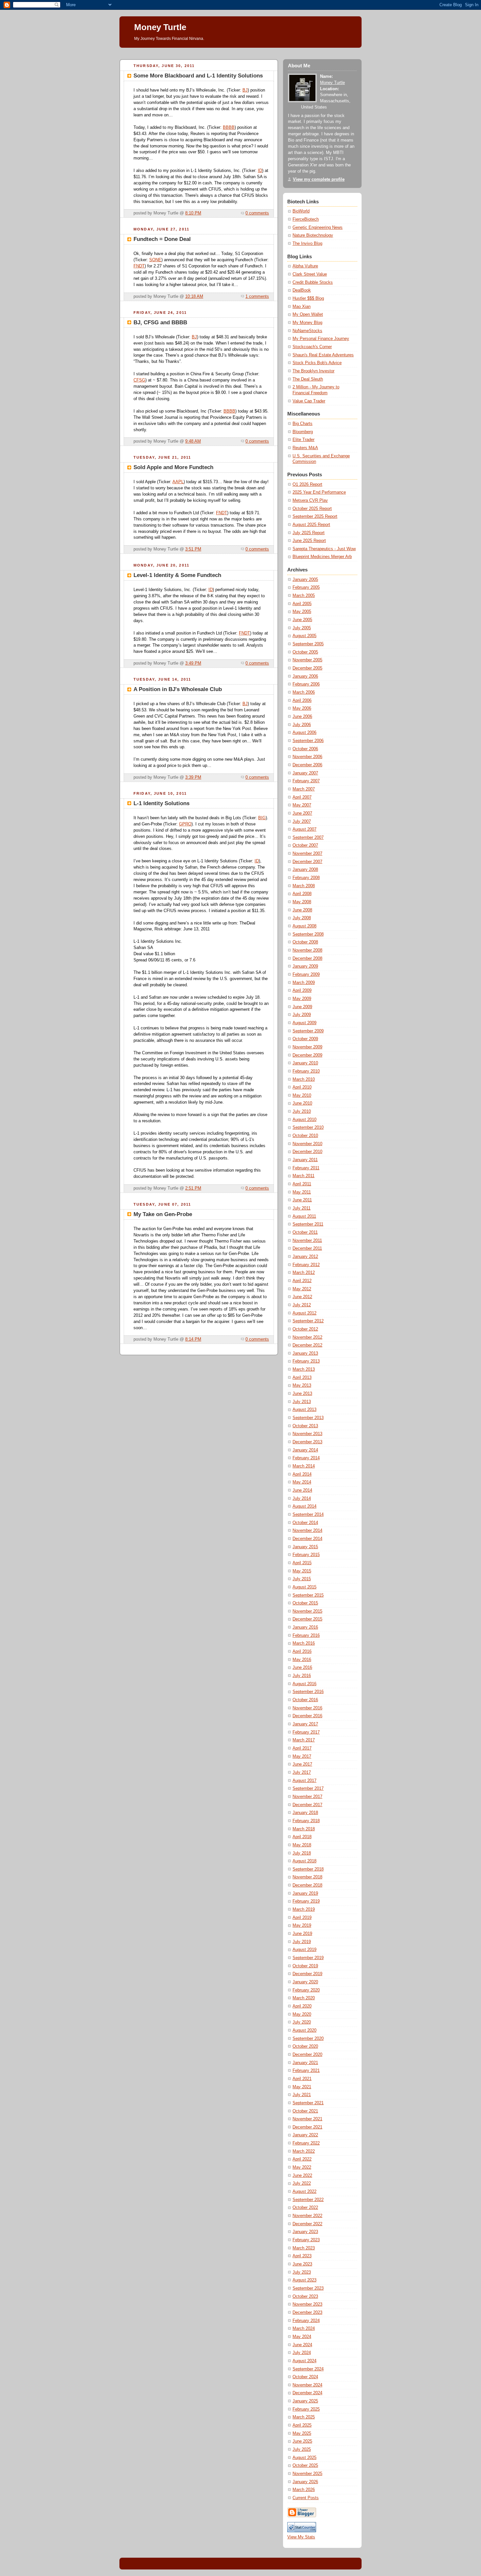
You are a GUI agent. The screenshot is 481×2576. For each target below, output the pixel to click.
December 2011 (307, 1248)
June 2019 (302, 1934)
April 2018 (302, 1837)
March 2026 (304, 2490)
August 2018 (304, 1861)
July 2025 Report (309, 533)
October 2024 (305, 2377)
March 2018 (304, 1829)
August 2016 (304, 1684)
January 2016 (305, 1627)
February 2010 (306, 1071)
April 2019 (302, 1918)
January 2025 (305, 2401)
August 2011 (304, 1216)
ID (260, 171)
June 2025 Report (309, 541)
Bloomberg (303, 432)
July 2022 (302, 2183)
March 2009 (304, 983)
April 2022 (302, 2159)
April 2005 (302, 604)
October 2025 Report (312, 509)
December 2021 (307, 2127)
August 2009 (304, 1023)
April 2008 (302, 894)
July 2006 (302, 725)
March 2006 (304, 692)
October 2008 (305, 942)
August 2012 (304, 1313)
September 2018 (308, 1869)
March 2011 (303, 1176)
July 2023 (302, 2272)
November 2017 (307, 1797)
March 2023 (304, 2248)
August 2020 (304, 2030)
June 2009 (302, 1007)
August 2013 (304, 1410)
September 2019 (308, 1958)
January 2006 (305, 676)
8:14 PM (193, 1339)
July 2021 (302, 2095)
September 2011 (308, 1224)
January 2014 (305, 1450)
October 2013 (305, 1426)
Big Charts (303, 424)
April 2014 (302, 1474)
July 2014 (302, 1499)
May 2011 (302, 1192)
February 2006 (306, 684)
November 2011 (307, 1241)
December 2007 (307, 862)
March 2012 (304, 1273)
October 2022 (305, 2208)
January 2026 (305, 2482)
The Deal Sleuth (308, 379)
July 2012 (302, 1305)
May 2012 (302, 1289)
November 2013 (307, 1434)
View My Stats (301, 2537)
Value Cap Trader (309, 401)
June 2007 (302, 813)
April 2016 (302, 1652)
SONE (155, 260)
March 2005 (304, 596)
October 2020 (305, 2046)
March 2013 (304, 1369)
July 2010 (302, 1111)
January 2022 (305, 2135)
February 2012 (306, 1265)
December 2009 (307, 1055)
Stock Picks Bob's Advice (317, 363)
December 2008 (307, 958)
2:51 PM (193, 1188)
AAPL (178, 482)
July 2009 (302, 1015)
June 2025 (302, 2441)
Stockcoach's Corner (312, 347)
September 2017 (308, 1788)
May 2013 (302, 1385)
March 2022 (304, 2151)
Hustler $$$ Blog (308, 298)
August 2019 (304, 1950)
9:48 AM (193, 441)
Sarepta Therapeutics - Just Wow (324, 549)
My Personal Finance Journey (321, 339)
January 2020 (305, 1982)
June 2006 (302, 717)
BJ (245, 90)
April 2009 (302, 991)
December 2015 (307, 1619)
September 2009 (308, 1031)
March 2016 (304, 1643)
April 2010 (302, 1087)
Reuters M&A (305, 448)
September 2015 (308, 1595)
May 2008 (302, 902)
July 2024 (302, 2353)
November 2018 (307, 1877)
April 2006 (302, 701)
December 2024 (307, 2393)
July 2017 (302, 1772)
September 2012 (308, 1321)
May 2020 (302, 2014)
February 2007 (306, 781)
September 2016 (308, 1692)
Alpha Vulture (305, 266)
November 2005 (307, 660)
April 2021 (302, 2079)
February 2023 (306, 2240)
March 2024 (304, 2329)
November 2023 (307, 2304)
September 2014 (308, 1515)
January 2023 (305, 2232)
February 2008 (306, 878)
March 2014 (304, 1466)
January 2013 (305, 1353)
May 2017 (302, 1756)
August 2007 (304, 829)
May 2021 (302, 2087)
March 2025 (304, 2417)
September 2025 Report (315, 517)
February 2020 (306, 1990)
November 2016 (307, 1708)
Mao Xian (302, 307)
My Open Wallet (308, 314)
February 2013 (306, 1361)
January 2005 (305, 580)
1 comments (257, 297)
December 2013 (307, 1442)
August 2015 (304, 1587)
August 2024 (304, 2361)
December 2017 (307, 1805)
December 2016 (307, 1716)
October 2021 (305, 2111)
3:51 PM (193, 549)
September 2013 (308, 1418)
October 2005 (305, 652)
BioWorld (301, 211)
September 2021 (308, 2103)
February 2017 (306, 1732)
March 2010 (304, 1079)
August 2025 (304, 2458)
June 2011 (302, 1200)
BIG (262, 818)
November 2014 (307, 1531)
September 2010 (308, 1127)
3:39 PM (193, 777)
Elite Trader (303, 440)
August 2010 (304, 1120)
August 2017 (304, 1781)
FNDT (139, 266)
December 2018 (307, 1885)
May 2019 (302, 1925)
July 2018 (302, 1853)
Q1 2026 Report (307, 484)
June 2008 (302, 910)
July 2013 (302, 1402)
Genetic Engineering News (318, 228)
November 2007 (307, 854)
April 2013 (302, 1378)
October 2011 (305, 1232)
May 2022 (302, 2167)
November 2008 (307, 950)
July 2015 (302, 1579)
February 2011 (306, 1168)
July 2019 (302, 1942)
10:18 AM (194, 297)
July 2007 (302, 822)
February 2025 (306, 2409)
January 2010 (305, 1063)
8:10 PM (193, 213)
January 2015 (305, 1547)
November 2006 (307, 757)
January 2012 (305, 1257)
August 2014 (304, 1506)
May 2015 (302, 1571)
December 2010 (307, 1152)
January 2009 (305, 966)
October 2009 (305, 1039)
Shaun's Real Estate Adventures (323, 355)
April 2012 (302, 1281)
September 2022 (308, 2200)
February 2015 (306, 1555)
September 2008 (308, 934)
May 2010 (302, 1095)
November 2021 (307, 2119)
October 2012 (305, 1329)
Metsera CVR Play (310, 500)
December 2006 (307, 765)
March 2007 (304, 789)
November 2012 (307, 1337)
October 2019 (305, 1966)
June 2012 (302, 1297)
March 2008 (304, 886)
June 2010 (302, 1103)
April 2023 (302, 2256)
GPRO (185, 824)
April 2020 (302, 2006)
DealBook (302, 290)
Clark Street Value (310, 274)
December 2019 (307, 1974)
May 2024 (302, 2337)
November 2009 (307, 1047)
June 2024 (302, 2345)
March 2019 (304, 1909)
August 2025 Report (311, 525)
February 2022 (306, 2143)
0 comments (257, 213)
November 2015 (307, 1611)
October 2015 (305, 1603)
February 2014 (306, 1458)
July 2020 (302, 2022)
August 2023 (304, 2280)
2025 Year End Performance (319, 492)
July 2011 (302, 1208)
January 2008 (305, 870)
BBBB (229, 127)
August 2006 (304, 733)
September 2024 (308, 2369)
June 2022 (302, 2176)
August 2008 (304, 926)
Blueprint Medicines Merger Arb (322, 557)
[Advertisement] (239, 50)
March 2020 (304, 1998)
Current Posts (306, 2498)
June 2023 (302, 2264)
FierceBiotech (306, 219)
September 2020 (308, 2039)
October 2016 (305, 1700)
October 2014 (305, 1523)
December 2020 (307, 2055)
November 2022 (307, 2216)
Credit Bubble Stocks (313, 282)
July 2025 (302, 2449)
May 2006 (302, 708)
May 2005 (302, 612)
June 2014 (302, 1490)
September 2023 (308, 2288)
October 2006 (305, 749)
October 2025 (305, 2466)
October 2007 (305, 845)
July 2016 (302, 1676)
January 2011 (305, 1160)
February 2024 (306, 2321)
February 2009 (306, 974)
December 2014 (307, 1539)
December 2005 (307, 668)
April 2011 (302, 1184)
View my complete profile (319, 179)
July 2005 (302, 628)
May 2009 (302, 999)
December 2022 (307, 2224)
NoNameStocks (307, 331)
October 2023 (305, 2296)
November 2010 (307, 1144)
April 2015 (302, 1563)
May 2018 (302, 1845)
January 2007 (305, 773)
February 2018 (306, 1821)
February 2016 (306, 1635)
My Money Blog (307, 323)
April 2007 (302, 797)
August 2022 (304, 2192)
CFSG (139, 380)
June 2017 (302, 1764)
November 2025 (307, 2474)
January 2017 (305, 1724)
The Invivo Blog (307, 244)
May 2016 (302, 1660)
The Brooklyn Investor (313, 371)
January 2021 (305, 2063)
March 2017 (304, 1740)
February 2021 (306, 2071)
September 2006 (308, 741)
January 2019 (305, 1893)
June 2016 (302, 1668)
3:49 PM (193, 663)
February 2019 (306, 1901)
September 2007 (308, 838)
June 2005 (302, 620)
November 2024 (307, 2385)
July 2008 (302, 918)
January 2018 (305, 1813)
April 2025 (302, 2425)
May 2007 (302, 805)
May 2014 (302, 1482)
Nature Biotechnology (313, 235)
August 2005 (304, 636)
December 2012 (307, 1345)
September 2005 (308, 644)
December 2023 (307, 2313)
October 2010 (305, 1136)
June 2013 (302, 1394)
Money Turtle (332, 83)
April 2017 (302, 1748)
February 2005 (306, 587)
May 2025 (302, 2433)
